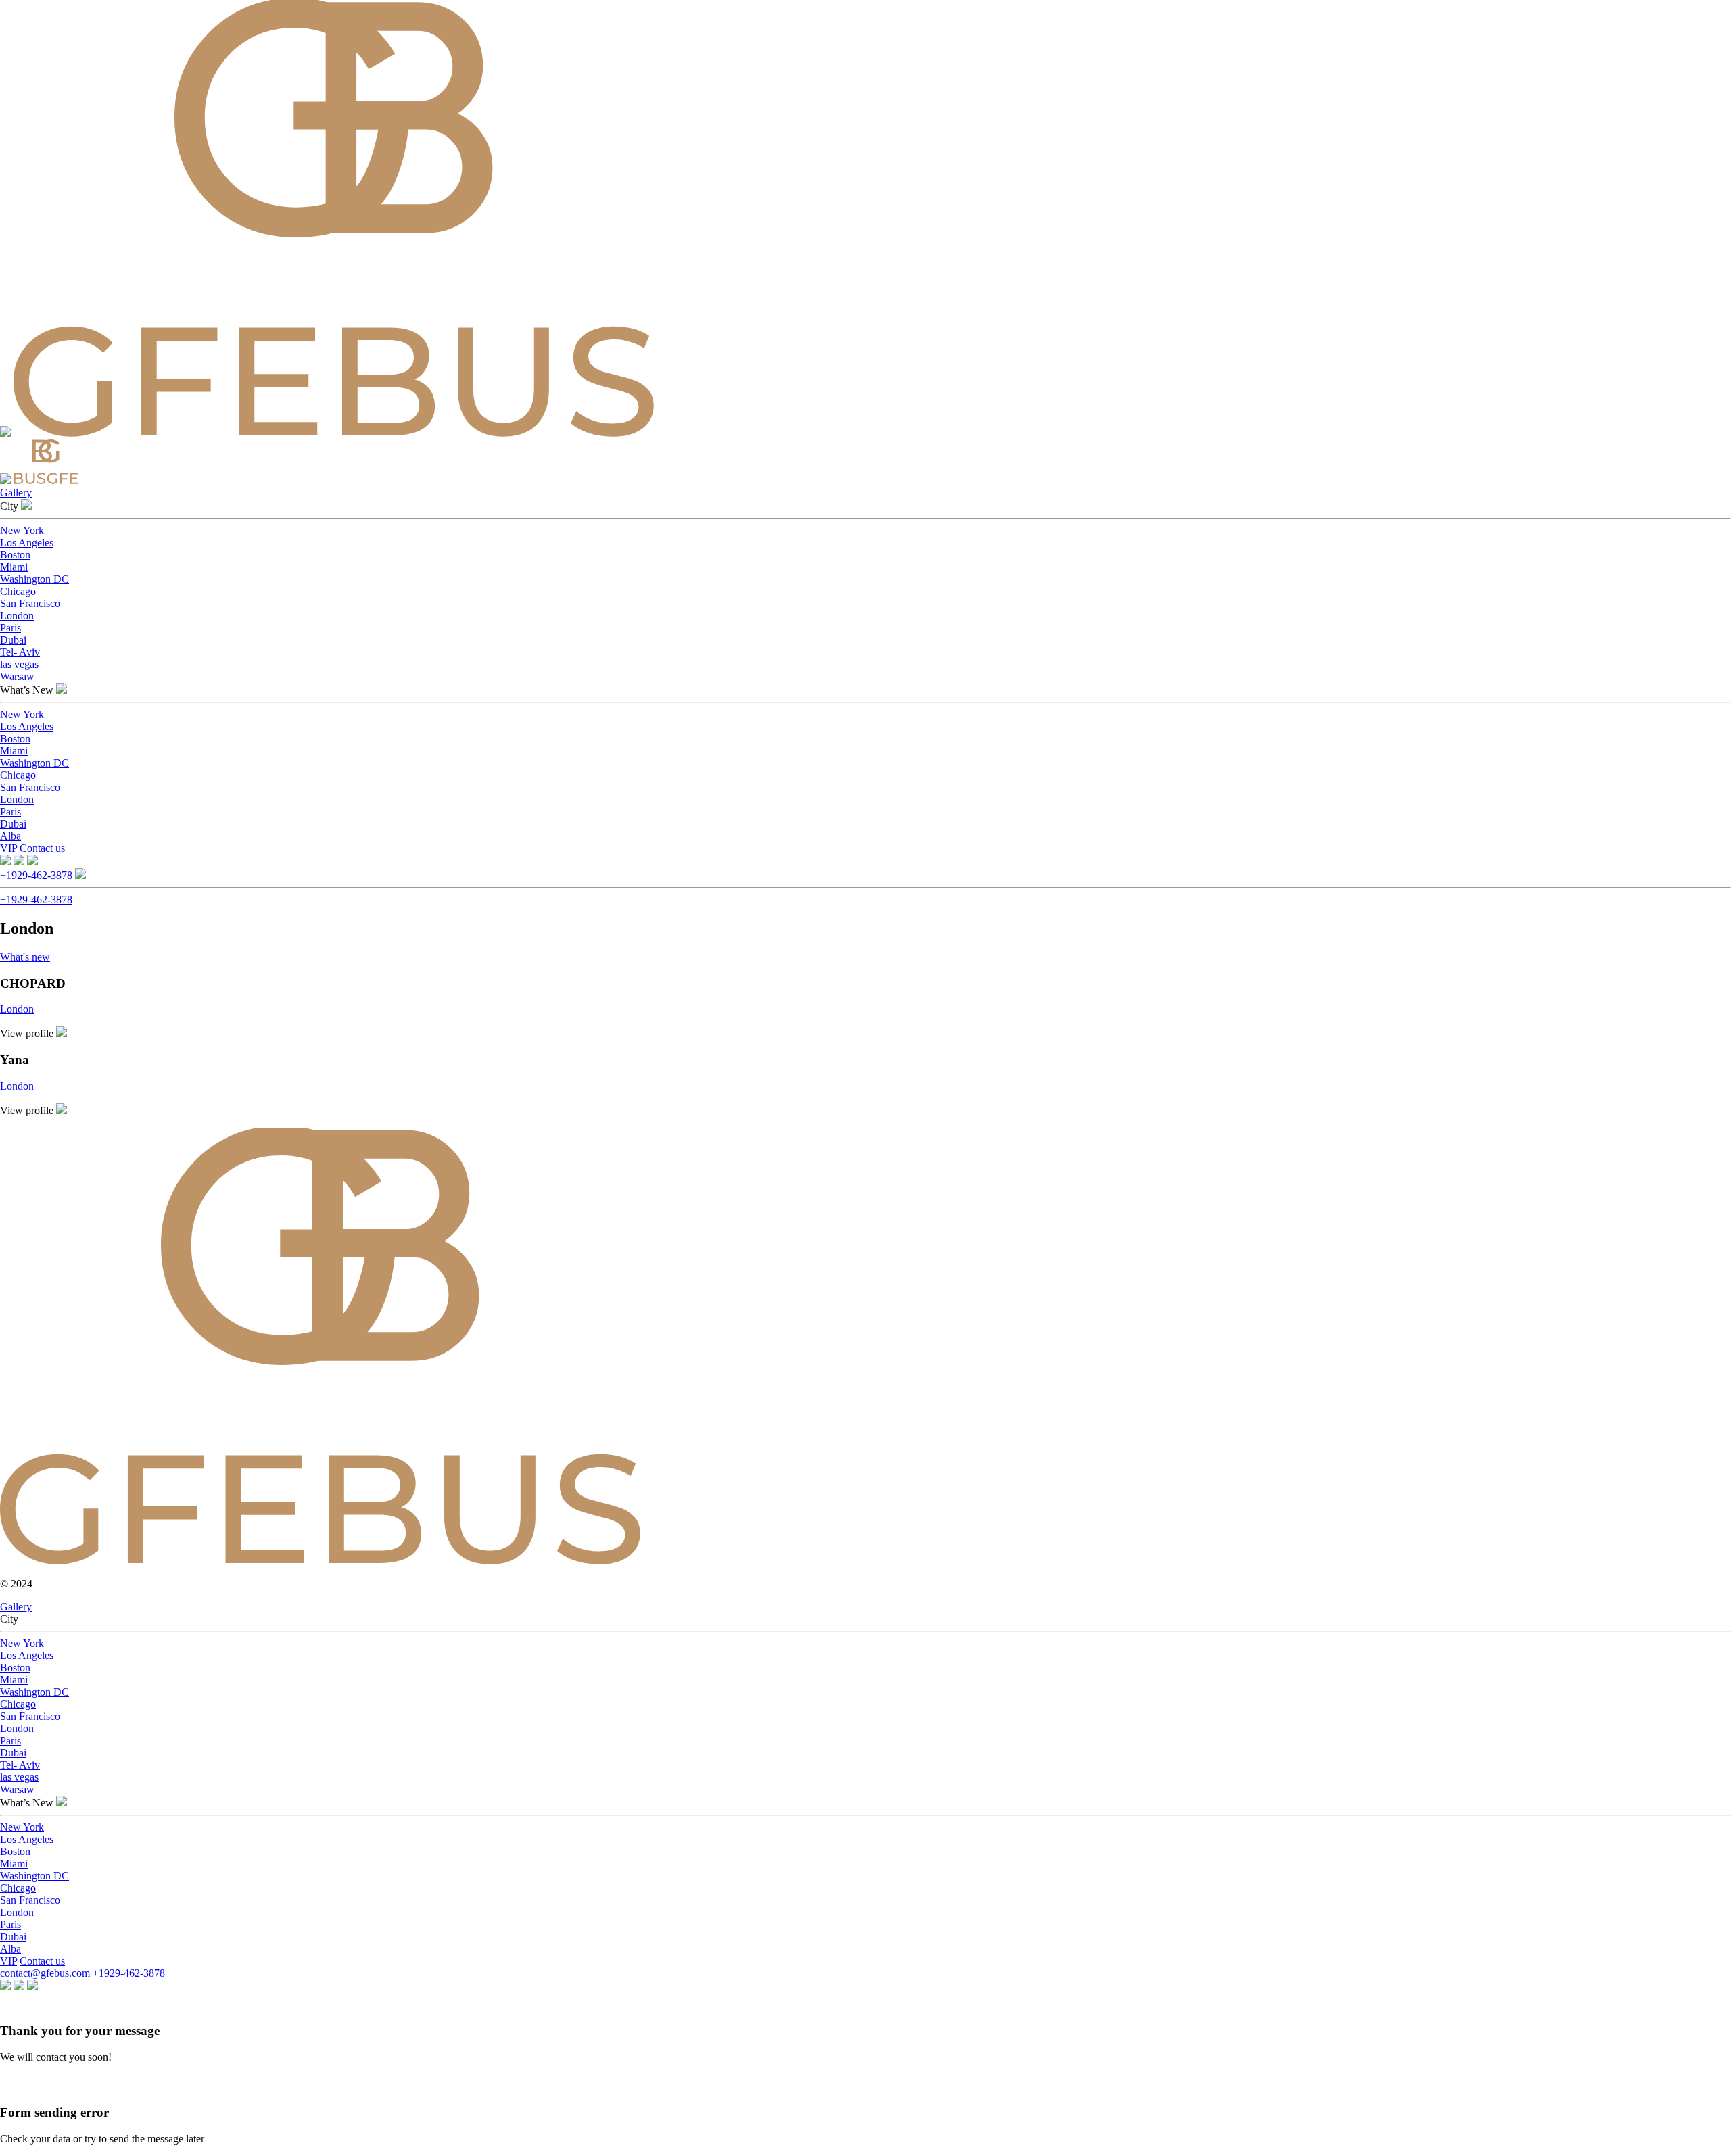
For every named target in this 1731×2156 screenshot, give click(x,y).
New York (22, 530)
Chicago (18, 591)
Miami (14, 567)
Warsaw (17, 676)
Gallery (16, 493)
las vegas (19, 664)
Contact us (42, 848)
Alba (10, 836)
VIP (8, 848)
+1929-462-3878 (38, 875)
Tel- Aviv (20, 652)
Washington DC (34, 579)
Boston (15, 555)
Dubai (13, 640)
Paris (10, 628)
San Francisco (30, 603)
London (17, 616)
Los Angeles (27, 543)
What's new (25, 957)
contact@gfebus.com (45, 1973)
